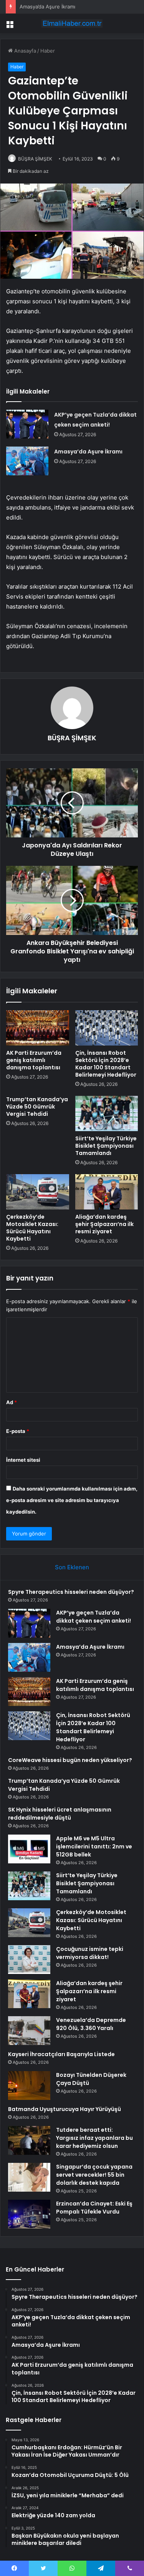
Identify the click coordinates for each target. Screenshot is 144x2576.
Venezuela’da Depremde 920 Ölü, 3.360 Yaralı (91, 2024)
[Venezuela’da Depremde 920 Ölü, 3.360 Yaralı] (29, 2031)
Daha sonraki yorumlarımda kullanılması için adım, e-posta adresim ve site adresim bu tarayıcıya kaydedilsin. (72, 1500)
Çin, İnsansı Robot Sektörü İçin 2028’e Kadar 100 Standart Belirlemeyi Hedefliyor (106, 1064)
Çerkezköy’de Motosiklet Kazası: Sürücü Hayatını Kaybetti (32, 1228)
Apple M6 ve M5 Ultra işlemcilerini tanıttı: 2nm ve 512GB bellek (94, 1846)
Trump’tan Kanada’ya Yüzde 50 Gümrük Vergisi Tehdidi (37, 1107)
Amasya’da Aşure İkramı (88, 452)
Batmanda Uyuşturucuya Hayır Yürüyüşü (65, 2109)
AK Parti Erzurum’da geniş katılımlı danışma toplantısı (34, 1060)
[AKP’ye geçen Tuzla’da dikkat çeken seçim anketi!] (27, 424)
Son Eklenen (72, 1567)
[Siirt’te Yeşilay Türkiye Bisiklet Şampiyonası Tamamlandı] (107, 1113)
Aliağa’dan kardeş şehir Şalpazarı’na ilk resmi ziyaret (104, 1224)
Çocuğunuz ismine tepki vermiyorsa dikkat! (90, 1953)
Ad (12, 1402)
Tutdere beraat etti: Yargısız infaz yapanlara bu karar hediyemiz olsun (94, 2138)
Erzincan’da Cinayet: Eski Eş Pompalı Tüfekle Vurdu (94, 2208)
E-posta (18, 1431)
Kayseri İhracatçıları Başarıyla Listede (61, 2054)
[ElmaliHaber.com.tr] (72, 23)
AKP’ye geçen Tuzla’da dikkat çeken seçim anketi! (94, 1617)
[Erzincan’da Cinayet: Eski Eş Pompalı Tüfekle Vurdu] (29, 2214)
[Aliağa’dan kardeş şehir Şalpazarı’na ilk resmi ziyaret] (107, 1192)
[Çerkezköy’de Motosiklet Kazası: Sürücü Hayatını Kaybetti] (38, 1192)
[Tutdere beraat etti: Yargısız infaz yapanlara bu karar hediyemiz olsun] (29, 2140)
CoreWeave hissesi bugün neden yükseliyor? (70, 1760)
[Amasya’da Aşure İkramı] (27, 461)
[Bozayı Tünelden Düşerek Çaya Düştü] (29, 2085)
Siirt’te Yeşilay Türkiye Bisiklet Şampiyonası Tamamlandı (106, 1146)
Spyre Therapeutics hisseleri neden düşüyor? (71, 1592)
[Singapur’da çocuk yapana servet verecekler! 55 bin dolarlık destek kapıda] (29, 2177)
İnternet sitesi (23, 1460)
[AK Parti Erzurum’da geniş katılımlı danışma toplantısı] (38, 1028)
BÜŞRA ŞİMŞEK (35, 159)
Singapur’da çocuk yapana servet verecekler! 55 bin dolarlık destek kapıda (94, 2175)
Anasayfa (24, 51)
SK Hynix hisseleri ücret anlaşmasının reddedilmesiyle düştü (60, 1814)
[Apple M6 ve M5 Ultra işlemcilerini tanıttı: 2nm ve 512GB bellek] (29, 1849)
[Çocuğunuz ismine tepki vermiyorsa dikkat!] (29, 1960)
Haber (48, 51)
